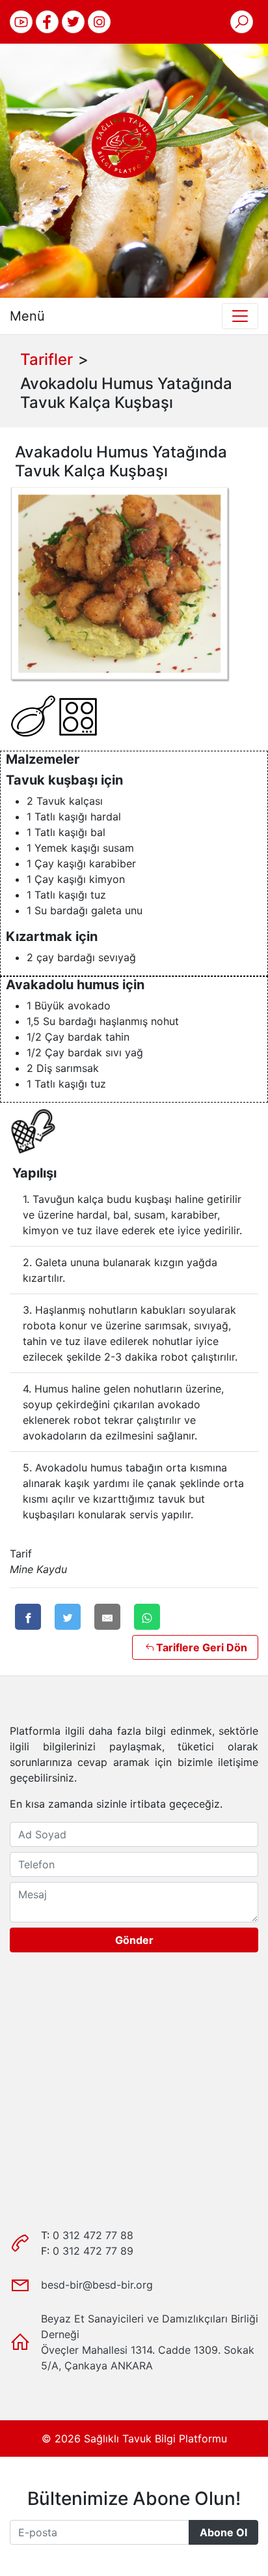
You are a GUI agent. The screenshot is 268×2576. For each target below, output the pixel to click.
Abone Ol (223, 2532)
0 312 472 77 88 (93, 2235)
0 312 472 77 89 (93, 2251)
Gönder (134, 1940)
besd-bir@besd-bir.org (97, 2285)
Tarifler (47, 359)
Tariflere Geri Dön (202, 1647)
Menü (27, 316)
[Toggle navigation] (240, 316)
